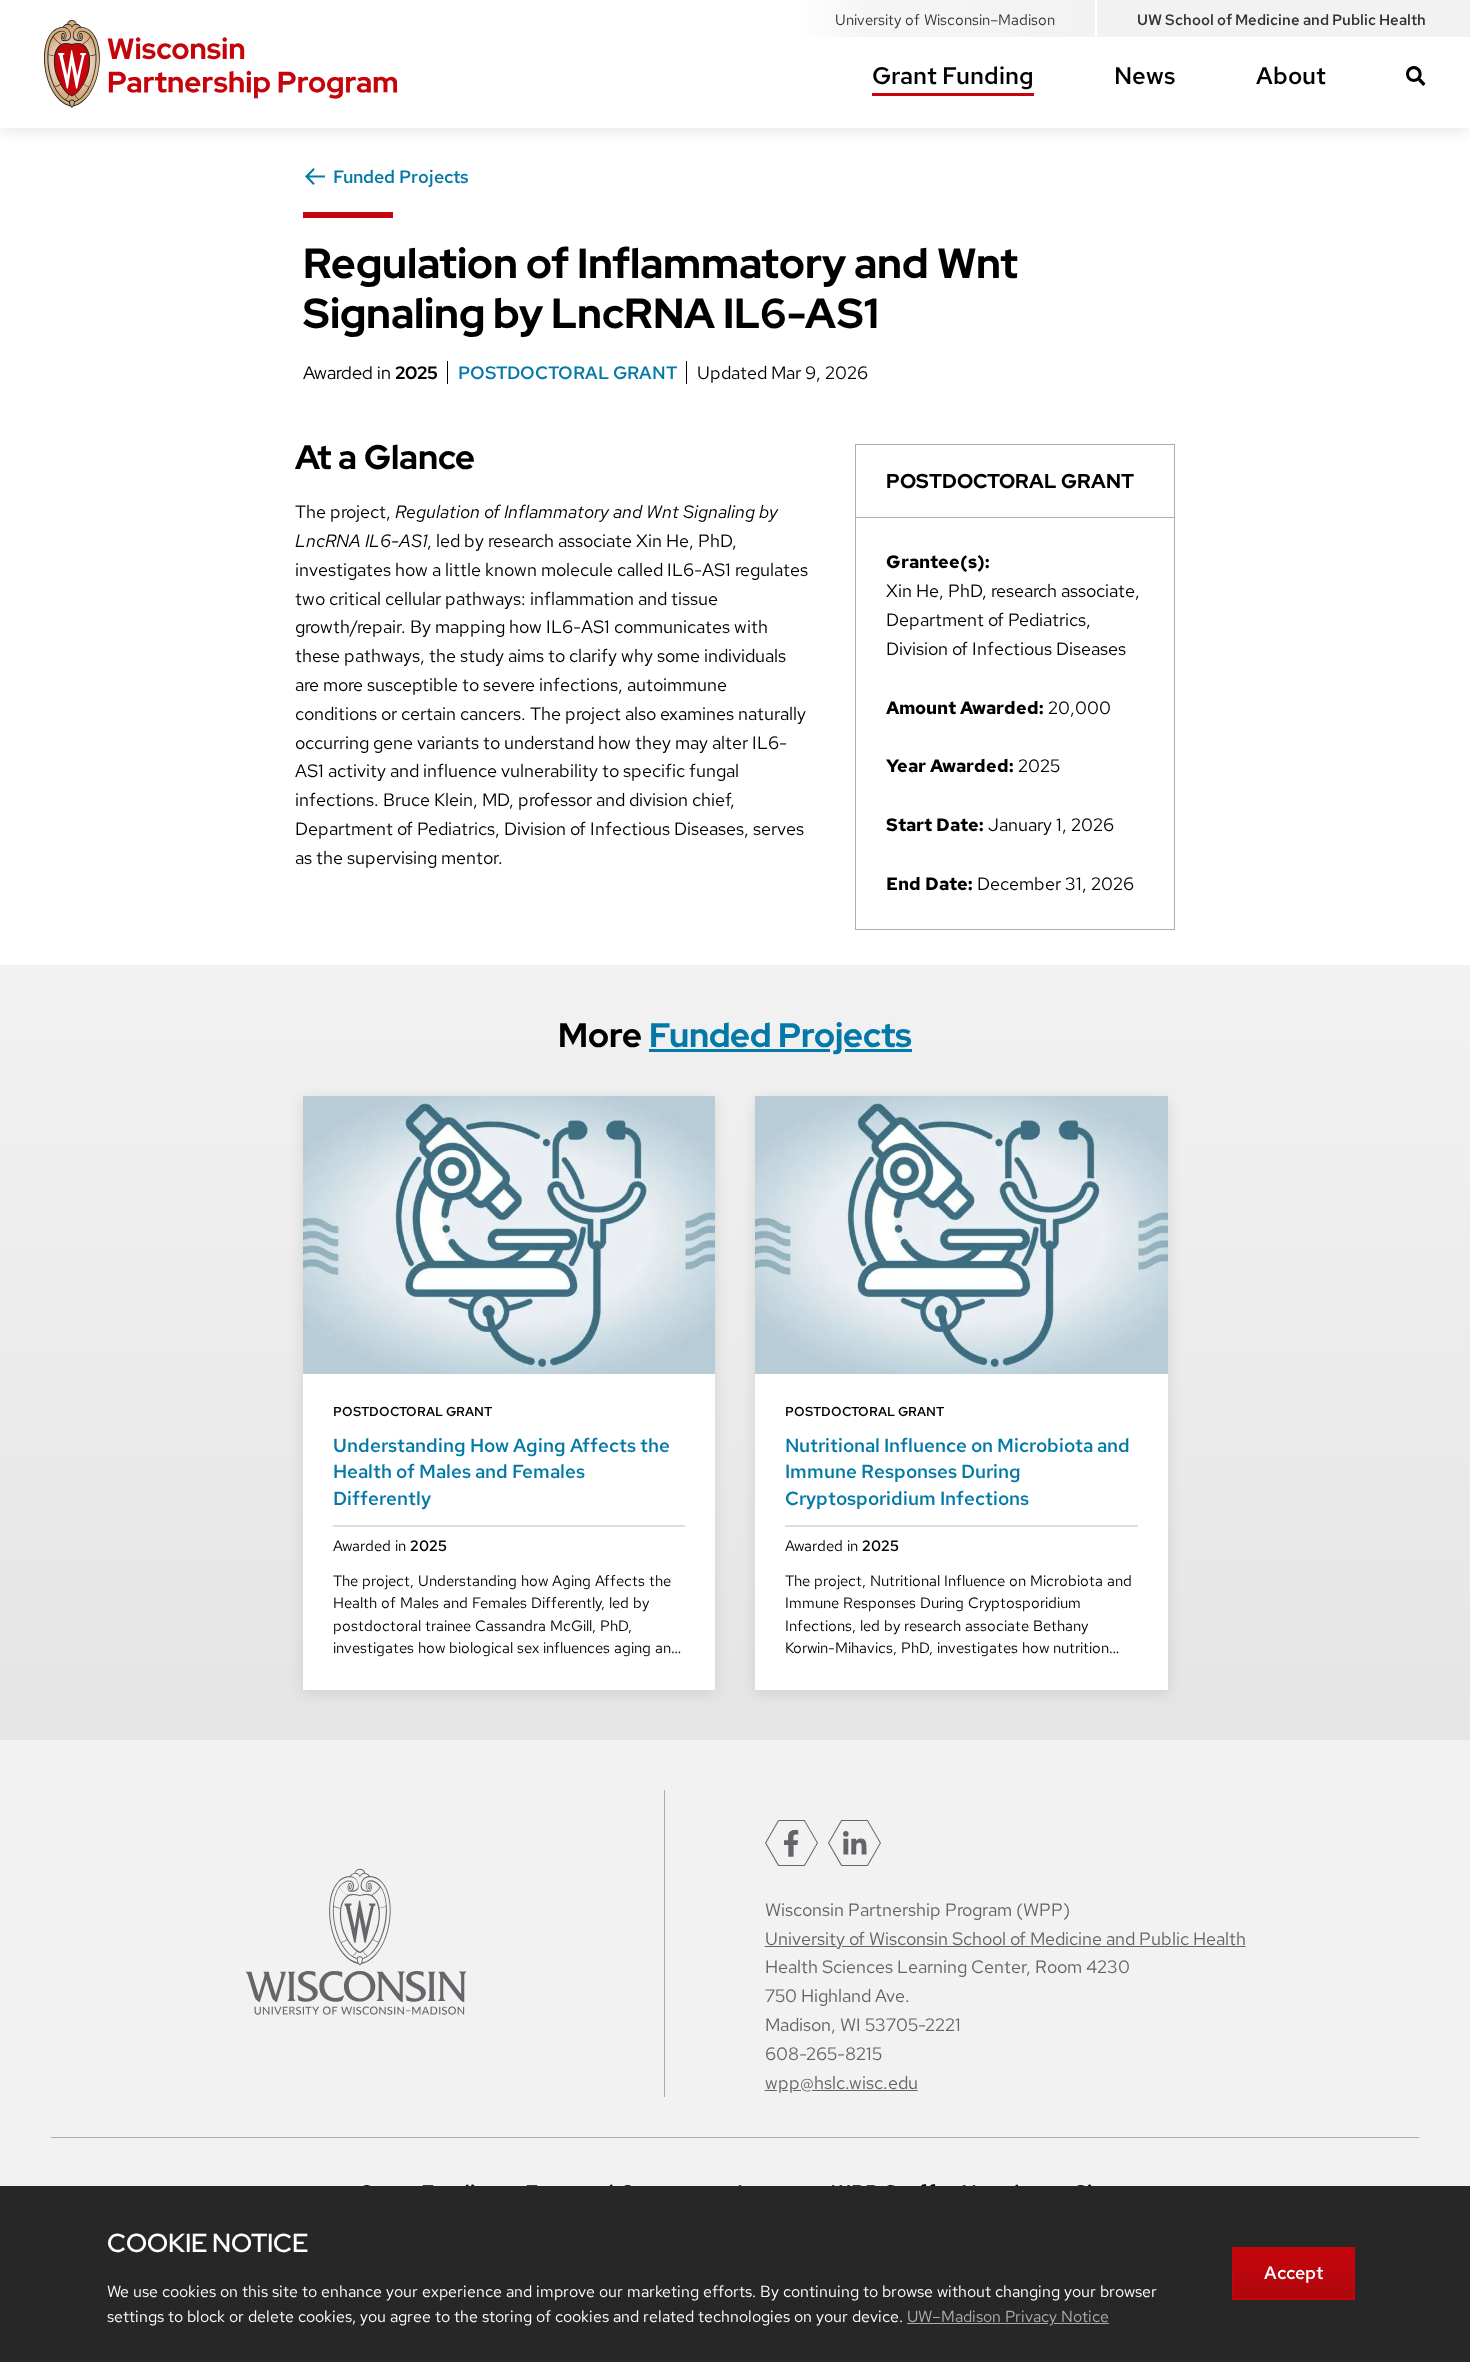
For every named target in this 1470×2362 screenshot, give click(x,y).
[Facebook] (791, 1843)
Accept (1293, 2272)
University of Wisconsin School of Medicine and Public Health (1005, 1938)
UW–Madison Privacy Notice (1008, 2316)
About (1291, 75)
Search (1416, 76)
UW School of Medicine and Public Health (1281, 20)
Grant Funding (953, 75)
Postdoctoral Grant (569, 372)
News (1145, 75)
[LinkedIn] (854, 1843)
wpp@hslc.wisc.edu (841, 2082)
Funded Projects (401, 176)
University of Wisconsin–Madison (945, 20)
